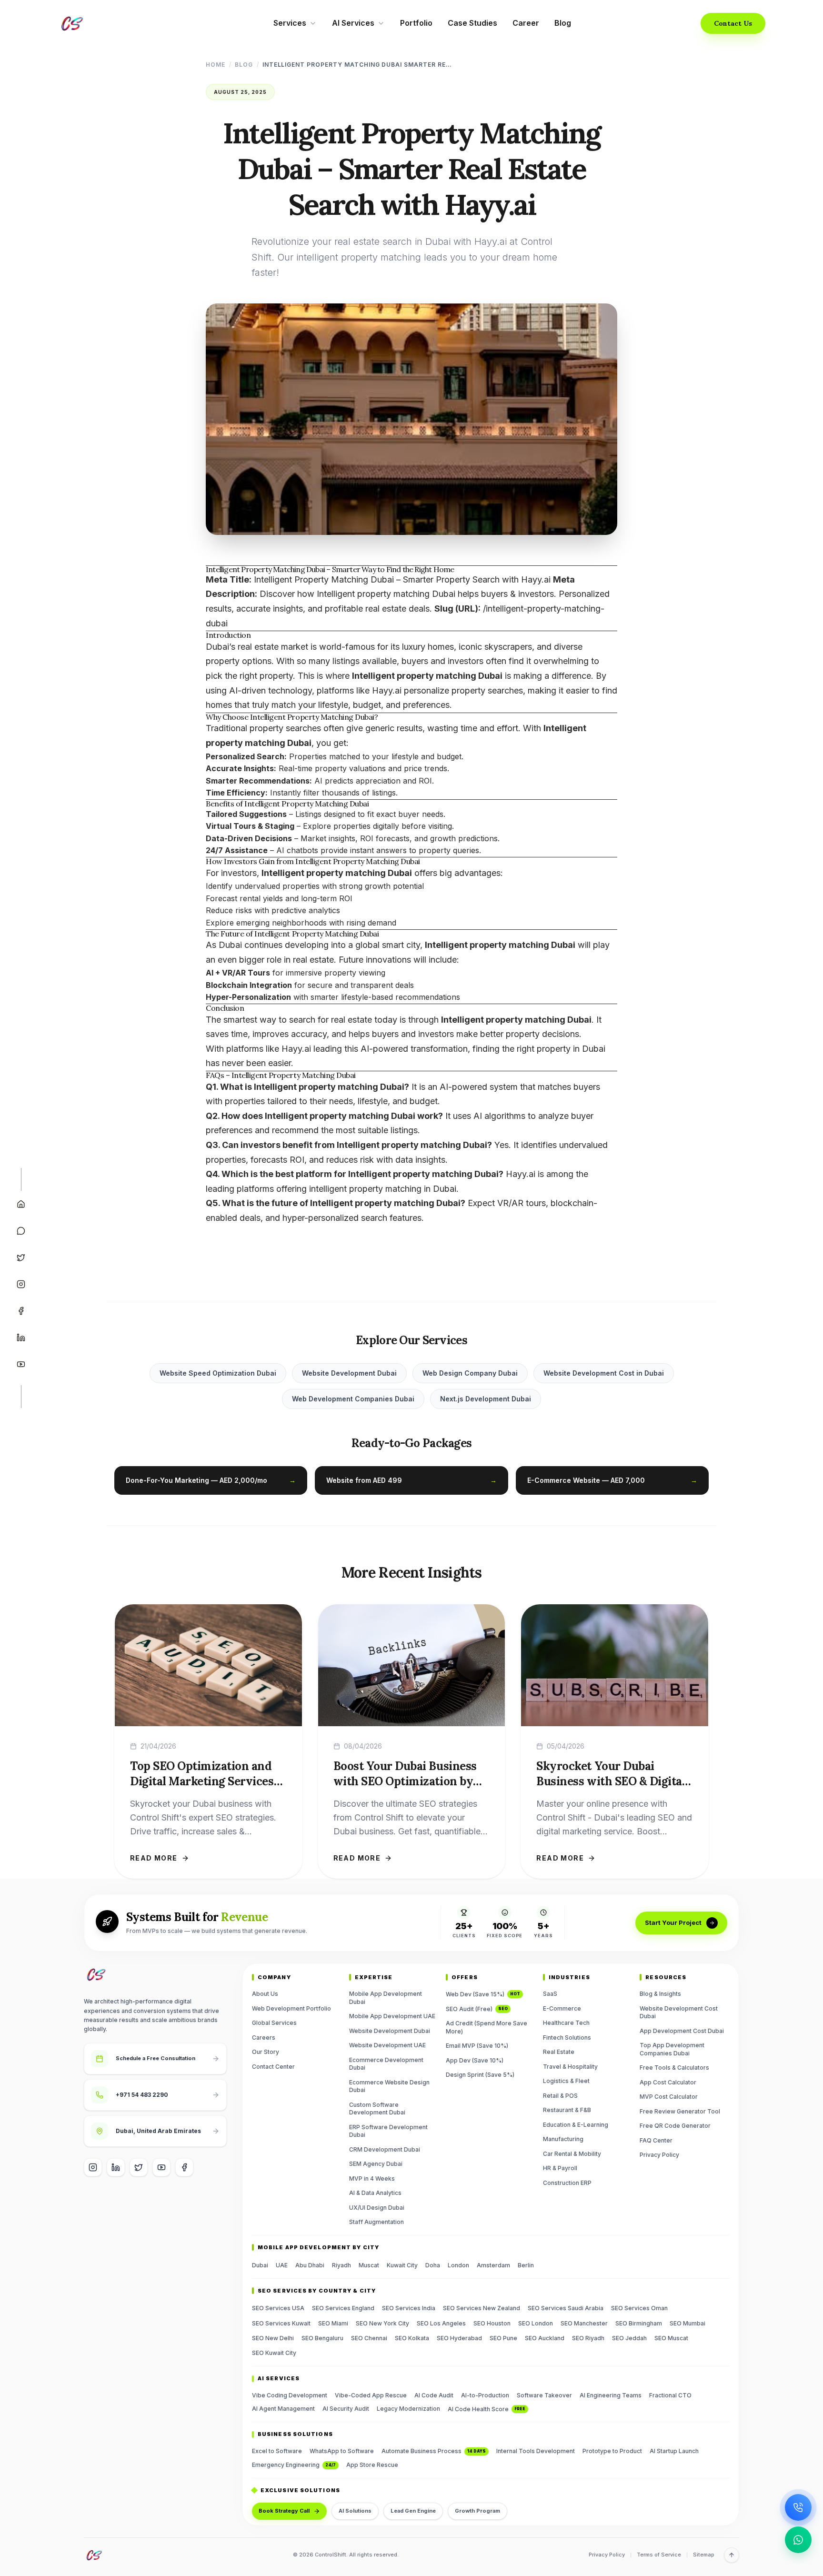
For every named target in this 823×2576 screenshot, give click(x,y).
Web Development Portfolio (291, 2008)
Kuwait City (402, 2265)
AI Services (353, 23)
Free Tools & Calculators (674, 2068)
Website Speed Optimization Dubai (218, 1373)
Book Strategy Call (284, 2511)
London (458, 2265)
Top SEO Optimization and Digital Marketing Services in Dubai (202, 1781)
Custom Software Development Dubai (377, 2109)
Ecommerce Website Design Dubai (389, 2086)
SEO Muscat (671, 2338)
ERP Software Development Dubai (388, 2131)
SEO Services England (343, 2308)
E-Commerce (562, 2008)
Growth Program (477, 2511)
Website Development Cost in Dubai (604, 1373)
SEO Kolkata (412, 2338)
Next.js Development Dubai (486, 1399)
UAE (282, 2265)
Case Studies (472, 23)
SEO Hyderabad (459, 2338)
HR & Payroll (560, 2168)
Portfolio (416, 23)
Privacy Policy (659, 2155)
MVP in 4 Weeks (372, 2179)
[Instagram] (21, 1284)
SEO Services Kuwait (281, 2323)
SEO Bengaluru (322, 2338)
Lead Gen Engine (413, 2511)
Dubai (260, 2265)
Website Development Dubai (349, 1373)
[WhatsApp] (21, 1231)
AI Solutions (355, 2511)
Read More (154, 1858)
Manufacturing (563, 2139)
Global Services (274, 2023)
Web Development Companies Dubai (353, 1399)
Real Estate (559, 2052)
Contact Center (273, 2067)
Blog (563, 23)
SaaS (550, 1994)
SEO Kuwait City (274, 2353)
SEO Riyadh (588, 2338)
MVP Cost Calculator (669, 2097)
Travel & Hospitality (570, 2067)
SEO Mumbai (688, 2323)
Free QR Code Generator (675, 2126)
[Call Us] (798, 2507)
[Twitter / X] (139, 2167)
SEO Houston (492, 2323)
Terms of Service (659, 2555)
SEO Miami (333, 2323)
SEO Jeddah (629, 2338)
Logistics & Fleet (566, 2081)
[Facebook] (21, 1311)
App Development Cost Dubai (682, 2031)
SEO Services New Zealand (482, 2308)
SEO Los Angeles (441, 2323)
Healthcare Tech (566, 2023)
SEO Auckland (545, 2338)
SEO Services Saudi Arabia (566, 2308)
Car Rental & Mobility (572, 2154)
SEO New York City (382, 2323)
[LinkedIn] (21, 1338)
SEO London (536, 2323)
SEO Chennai (369, 2338)
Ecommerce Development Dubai (386, 2064)
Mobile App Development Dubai (386, 1998)
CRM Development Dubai (385, 2149)
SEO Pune (503, 2338)
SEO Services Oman (639, 2308)
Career (526, 23)
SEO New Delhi (273, 2338)
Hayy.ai (521, 1174)
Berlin (526, 2265)
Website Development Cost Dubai (679, 2012)
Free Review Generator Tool (680, 2111)
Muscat (369, 2265)
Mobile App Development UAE (392, 2016)
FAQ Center (656, 2140)
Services (290, 23)
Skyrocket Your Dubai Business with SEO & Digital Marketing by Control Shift (611, 1781)
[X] (21, 1258)
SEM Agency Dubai (376, 2164)
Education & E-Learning (576, 2125)
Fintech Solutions (567, 2038)
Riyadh (341, 2265)
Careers (264, 2038)
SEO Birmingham (639, 2323)
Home (216, 65)
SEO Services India (409, 2308)
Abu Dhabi (310, 2265)
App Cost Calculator (668, 2082)
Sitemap (704, 2555)
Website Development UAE (387, 2045)
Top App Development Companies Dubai (672, 2049)
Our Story (266, 2052)
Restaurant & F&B (567, 2110)
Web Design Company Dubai (470, 1373)
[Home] (21, 1204)
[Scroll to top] (732, 2555)
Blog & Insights (660, 1994)
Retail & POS (560, 2096)
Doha (433, 2265)
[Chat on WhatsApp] (798, 2540)
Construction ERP (567, 2183)
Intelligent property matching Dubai (386, 594)
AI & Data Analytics (375, 2193)
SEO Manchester (584, 2323)
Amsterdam (493, 2265)
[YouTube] (21, 1364)
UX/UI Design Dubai (377, 2208)
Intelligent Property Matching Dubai (306, 804)
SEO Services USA (278, 2308)
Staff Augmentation (376, 2222)
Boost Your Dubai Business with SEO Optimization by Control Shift (405, 1781)
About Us (265, 1994)
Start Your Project (673, 1922)
